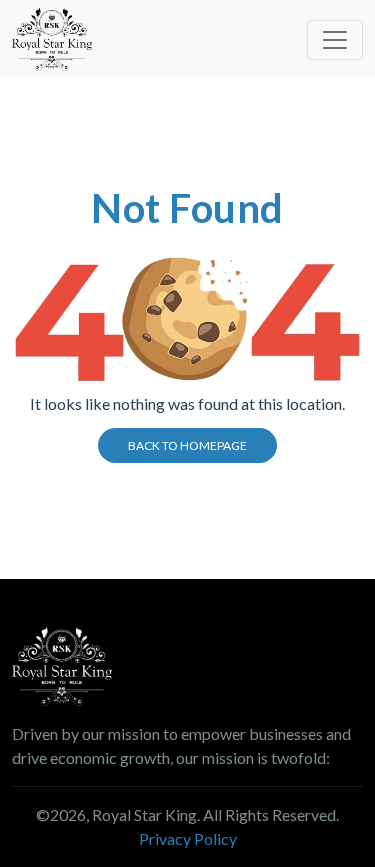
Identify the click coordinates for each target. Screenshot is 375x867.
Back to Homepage (187, 445)
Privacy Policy (188, 838)
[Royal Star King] (52, 39)
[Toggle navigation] (335, 40)
